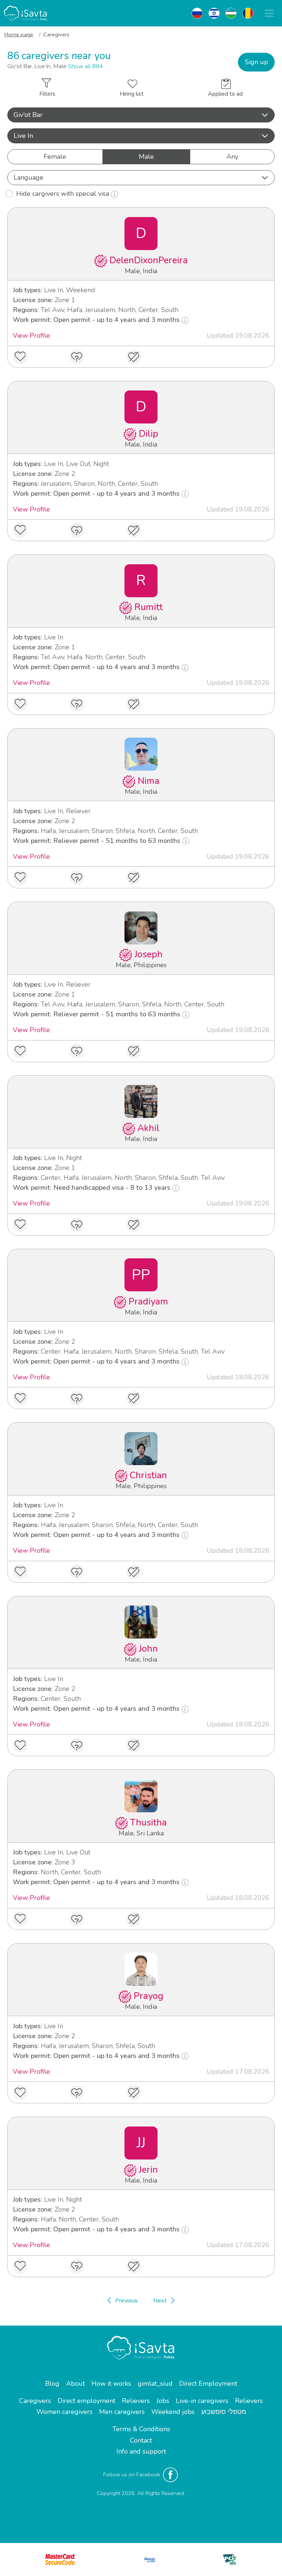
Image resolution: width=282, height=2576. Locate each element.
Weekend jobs (173, 2412)
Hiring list (132, 94)
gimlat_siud (155, 2384)
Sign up (256, 62)
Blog (52, 2384)
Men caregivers (122, 2412)
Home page (19, 34)
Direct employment (86, 2401)
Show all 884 (86, 66)
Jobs (163, 2401)
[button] (141, 115)
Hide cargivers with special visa (64, 194)
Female (55, 157)
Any (232, 157)
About (75, 2384)
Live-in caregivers (202, 2401)
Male (146, 157)
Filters (47, 94)
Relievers (136, 2401)
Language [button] (28, 177)
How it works (111, 2384)
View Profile (31, 335)
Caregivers (35, 2401)
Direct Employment (208, 2384)
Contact (141, 2440)
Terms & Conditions (141, 2429)
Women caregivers (64, 2412)
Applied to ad (225, 94)
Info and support (141, 2451)
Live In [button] (23, 136)
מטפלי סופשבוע (224, 2412)
